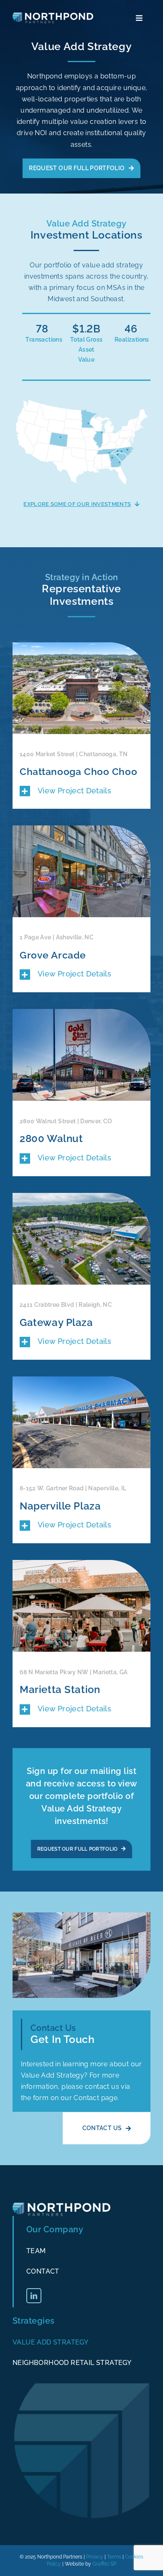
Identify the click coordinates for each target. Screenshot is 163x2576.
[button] (81, 791)
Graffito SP (104, 2564)
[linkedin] (34, 2296)
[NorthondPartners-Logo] (53, 16)
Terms (114, 2557)
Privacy (95, 2557)
